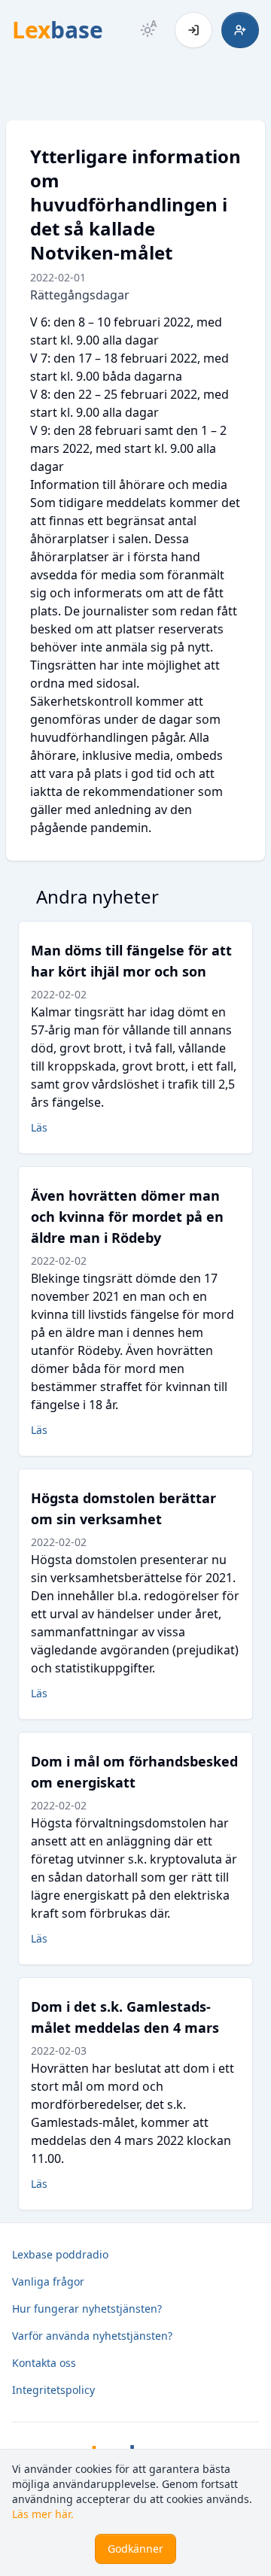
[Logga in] (193, 30)
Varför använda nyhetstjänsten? (92, 2336)
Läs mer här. (43, 2514)
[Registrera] (240, 30)
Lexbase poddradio (60, 2254)
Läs (39, 1127)
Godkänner (135, 2549)
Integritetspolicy (53, 2390)
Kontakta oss (44, 2363)
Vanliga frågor (48, 2281)
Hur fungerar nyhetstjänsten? (87, 2309)
